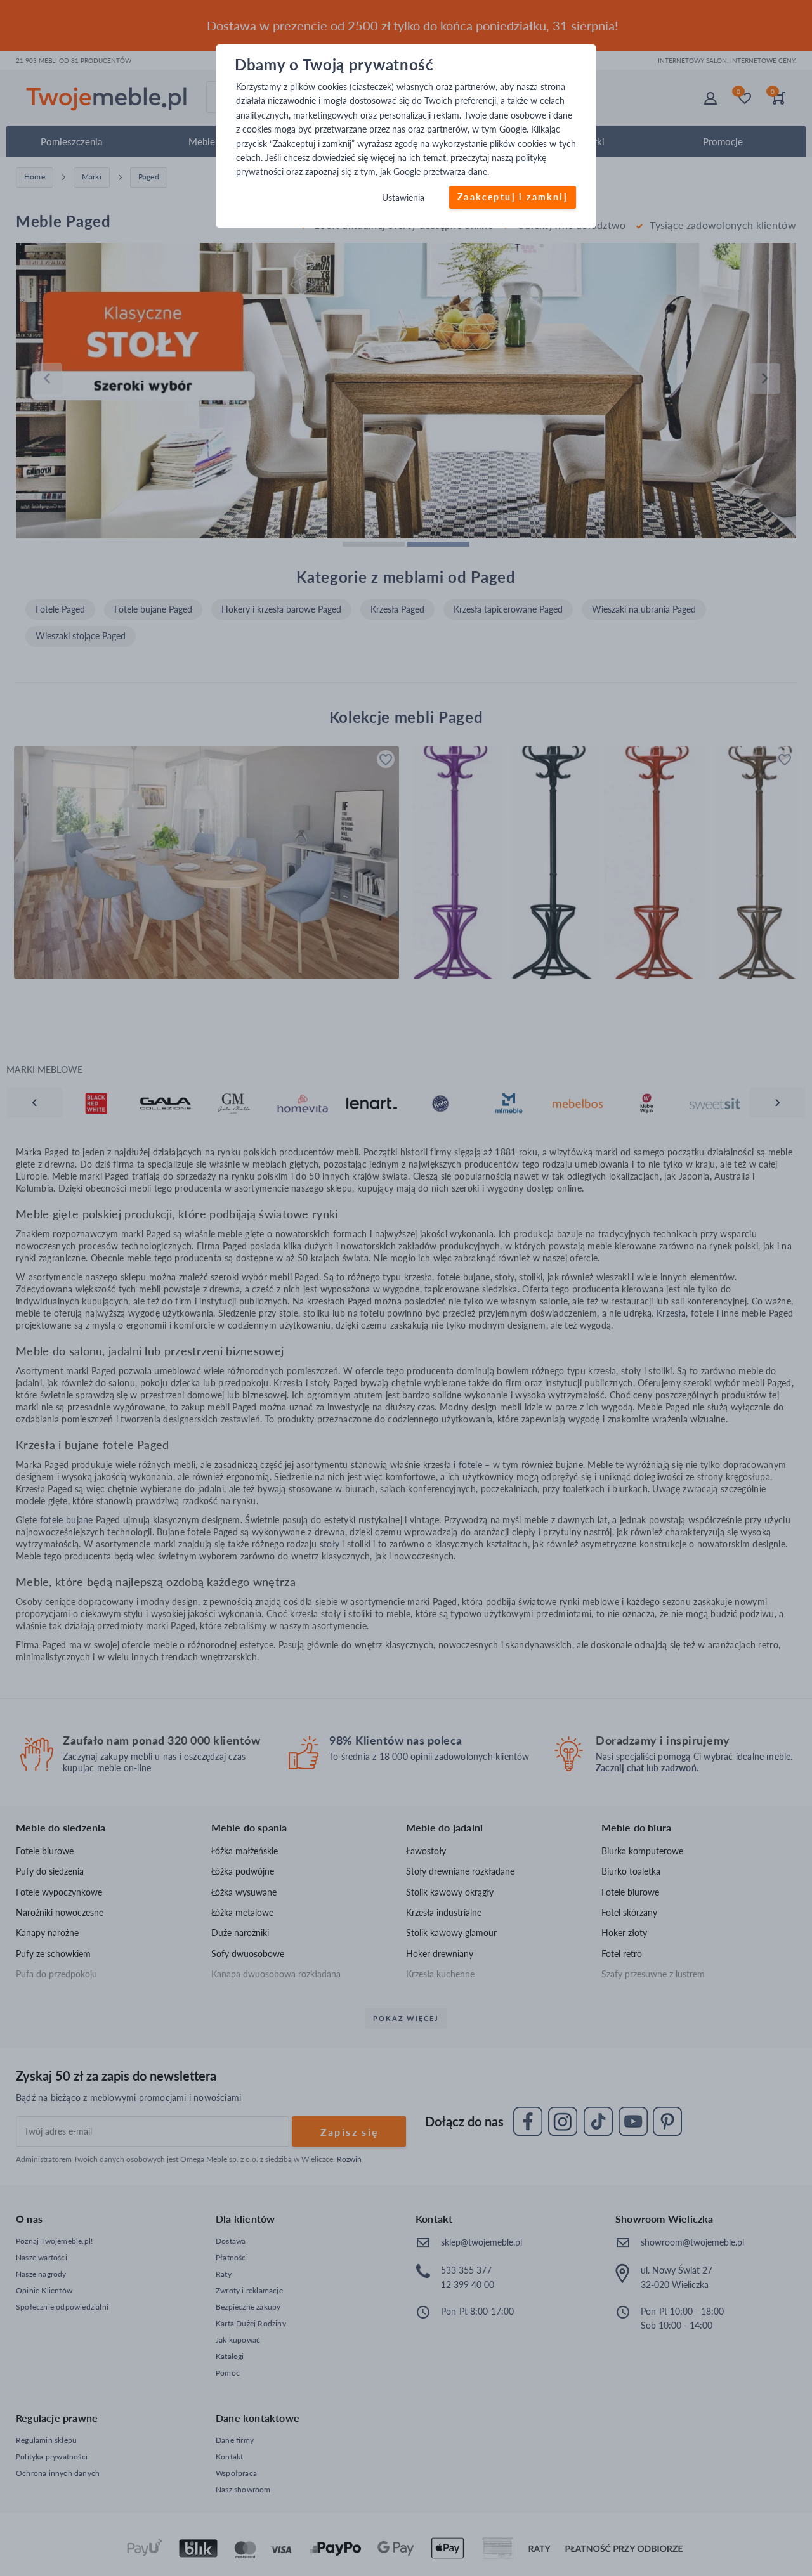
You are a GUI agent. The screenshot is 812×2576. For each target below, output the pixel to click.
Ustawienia (403, 198)
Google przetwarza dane (440, 172)
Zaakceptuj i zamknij (513, 197)
